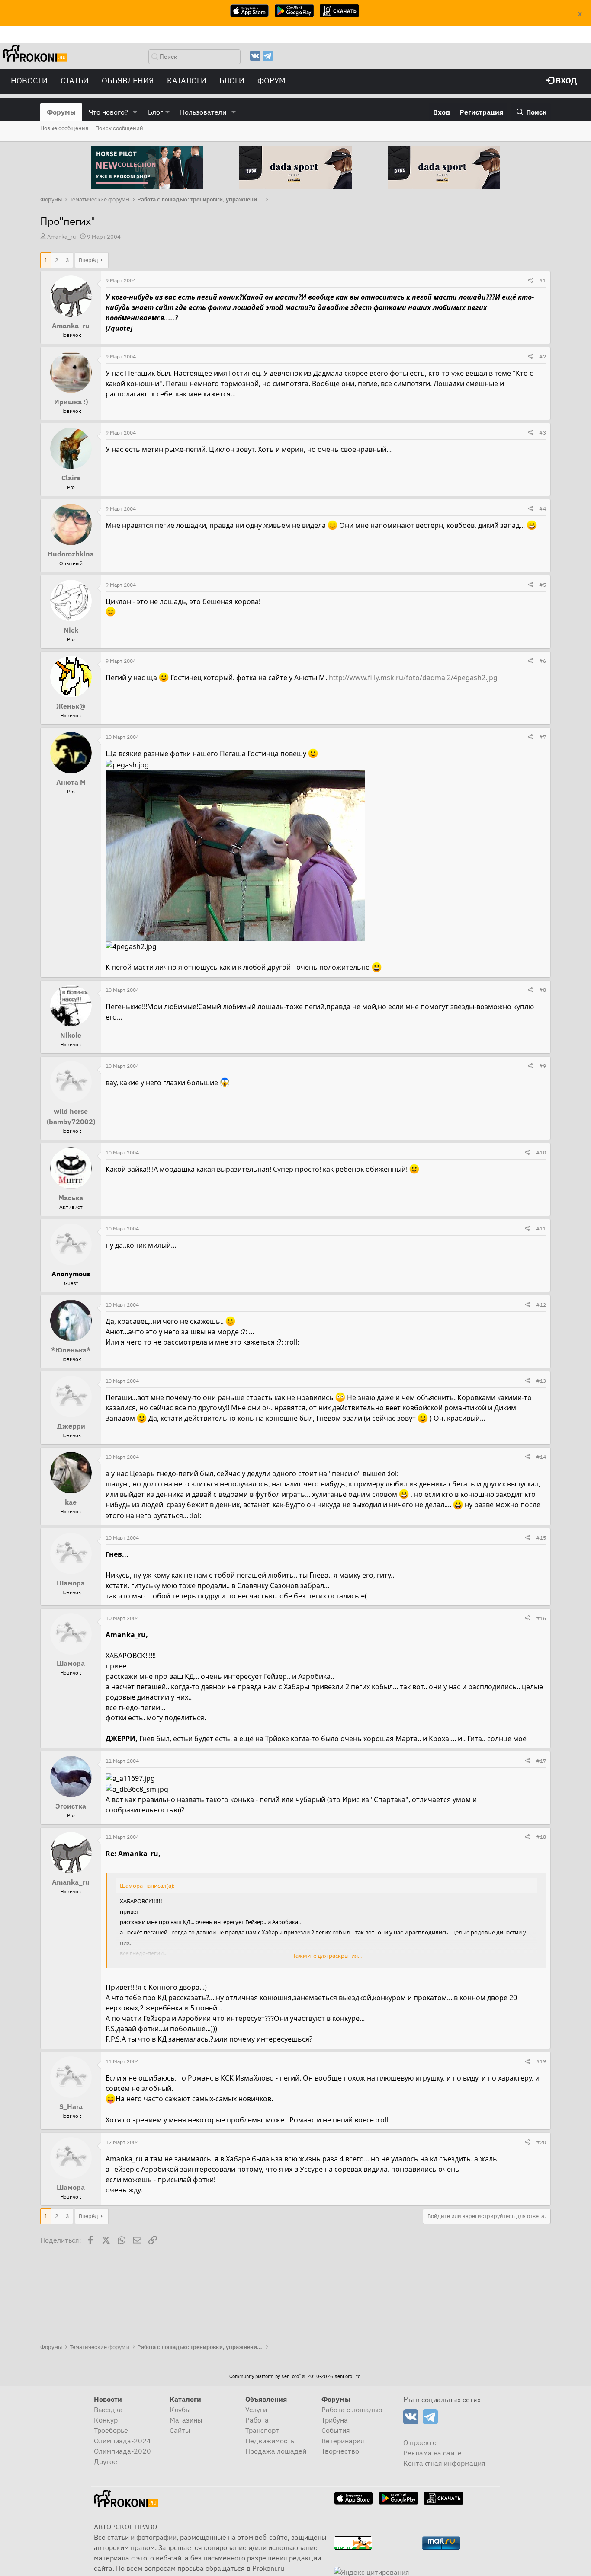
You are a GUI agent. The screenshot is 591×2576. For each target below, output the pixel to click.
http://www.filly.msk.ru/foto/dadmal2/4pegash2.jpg (413, 678)
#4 (543, 509)
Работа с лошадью (352, 2410)
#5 (543, 585)
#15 (541, 1538)
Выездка (108, 2410)
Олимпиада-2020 (122, 2451)
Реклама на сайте (432, 2453)
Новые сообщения (64, 128)
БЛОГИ (232, 81)
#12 (541, 1305)
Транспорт (262, 2430)
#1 (543, 280)
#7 (543, 737)
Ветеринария (343, 2441)
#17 (541, 1761)
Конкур (106, 2420)
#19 (541, 2061)
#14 (541, 1457)
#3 (543, 433)
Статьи (75, 81)
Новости (29, 81)
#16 (541, 1618)
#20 (541, 2142)
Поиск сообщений (119, 128)
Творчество (340, 2451)
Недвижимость (270, 2441)
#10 (541, 1152)
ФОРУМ (271, 81)
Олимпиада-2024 (122, 2441)
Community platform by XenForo (295, 2376)
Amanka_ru (61, 237)
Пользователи (203, 112)
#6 (543, 661)
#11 (541, 1229)
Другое (106, 2461)
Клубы (180, 2410)
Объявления (128, 81)
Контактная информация (444, 2463)
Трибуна (335, 2420)
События (336, 2430)
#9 (543, 1066)
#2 (543, 356)
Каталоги (187, 81)
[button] (135, 112)
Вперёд (88, 260)
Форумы (61, 112)
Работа (257, 2420)
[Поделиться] (530, 281)
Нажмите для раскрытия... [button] (326, 1956)
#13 (541, 1381)
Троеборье (111, 2430)
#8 (543, 990)
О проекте (420, 2442)
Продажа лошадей (276, 2451)
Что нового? (108, 112)
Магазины (186, 2420)
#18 (541, 1837)
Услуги (256, 2410)
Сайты (180, 2430)
